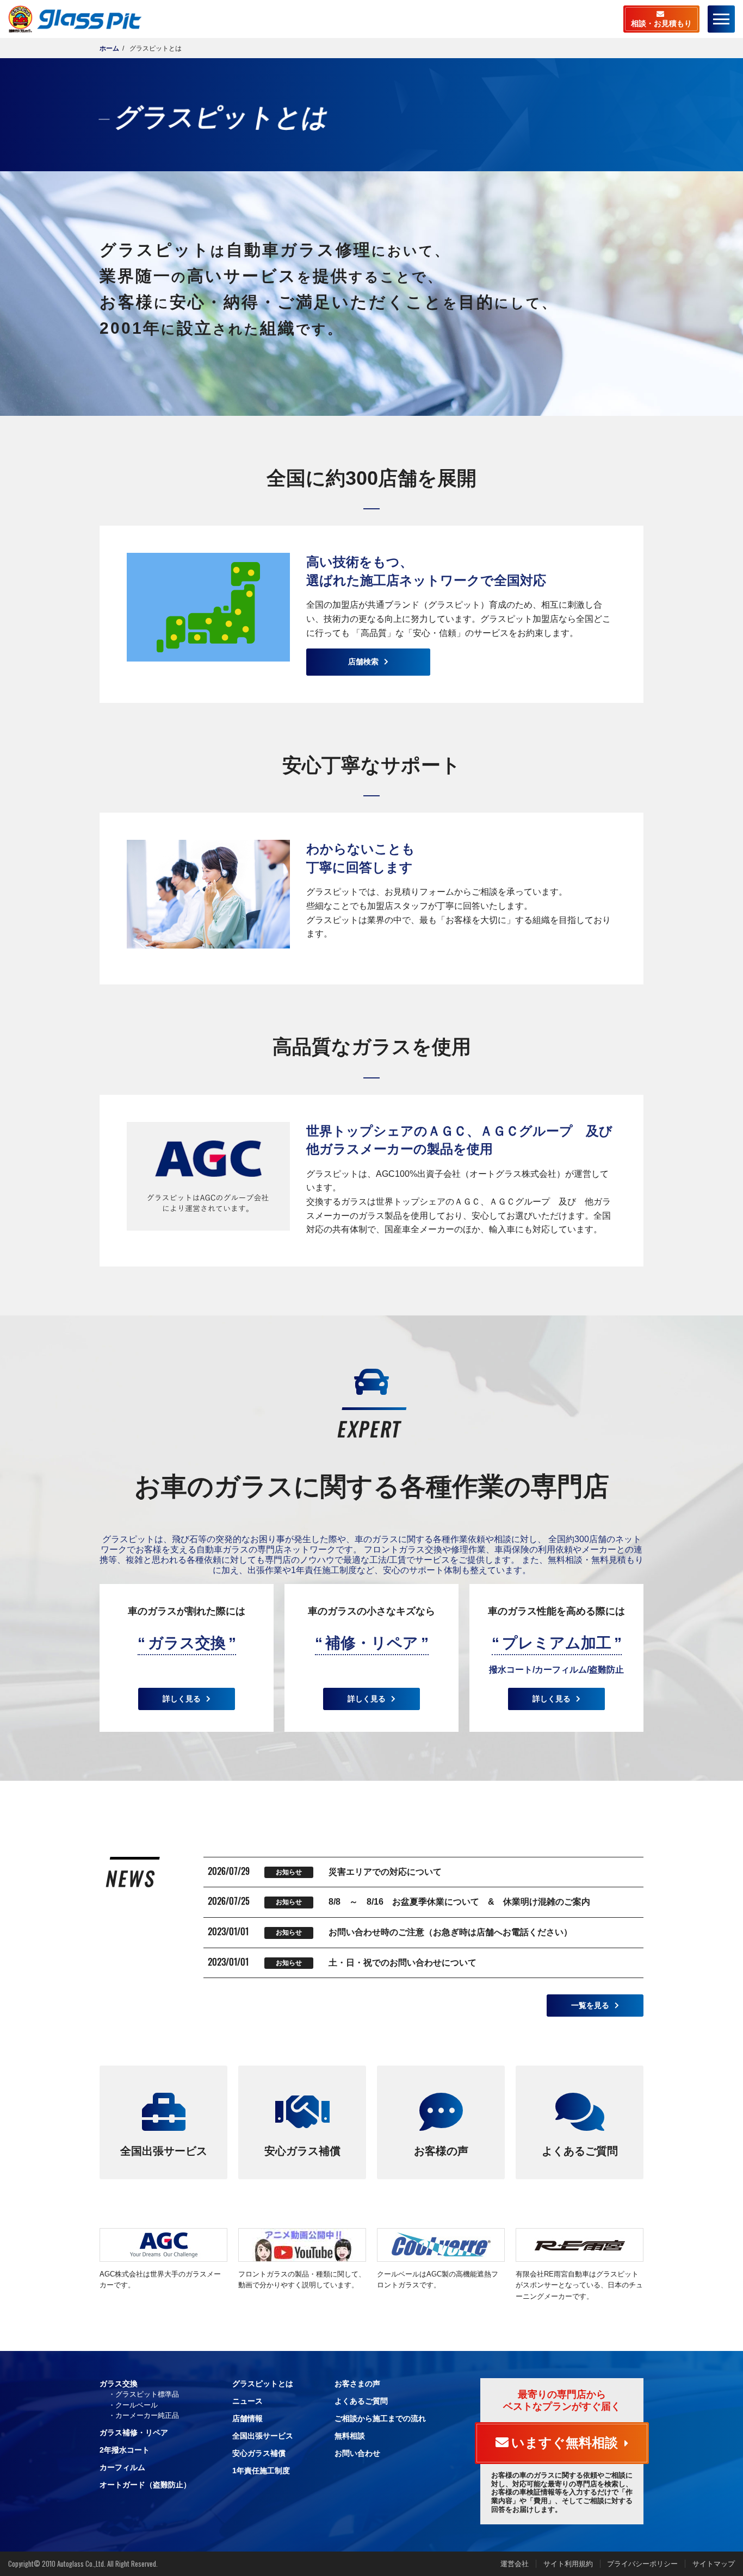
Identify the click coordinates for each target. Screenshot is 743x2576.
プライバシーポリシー (642, 2564)
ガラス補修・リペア (134, 2432)
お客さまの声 (357, 2384)
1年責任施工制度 (261, 2471)
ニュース (247, 2401)
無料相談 (350, 2436)
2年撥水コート (125, 2450)
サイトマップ (714, 2564)
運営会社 (515, 2564)
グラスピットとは (263, 2384)
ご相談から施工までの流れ (380, 2418)
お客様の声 (441, 2151)
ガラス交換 (119, 2384)
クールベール (137, 2405)
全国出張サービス (164, 2151)
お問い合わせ (357, 2453)
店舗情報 (247, 2418)
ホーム (109, 48)
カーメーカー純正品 (147, 2415)
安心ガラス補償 (302, 2151)
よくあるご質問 (580, 2151)
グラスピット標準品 (147, 2394)
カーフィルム (122, 2467)
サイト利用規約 (568, 2564)
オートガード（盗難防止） (145, 2485)
